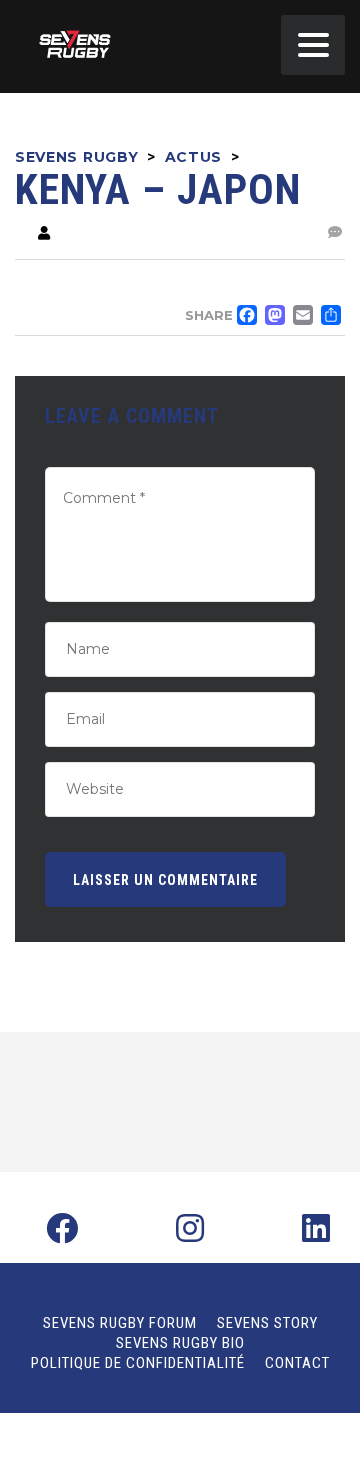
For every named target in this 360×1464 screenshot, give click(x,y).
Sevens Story (267, 1323)
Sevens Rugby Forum (120, 1323)
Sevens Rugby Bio (180, 1343)
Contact (297, 1363)
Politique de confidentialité (138, 1363)
